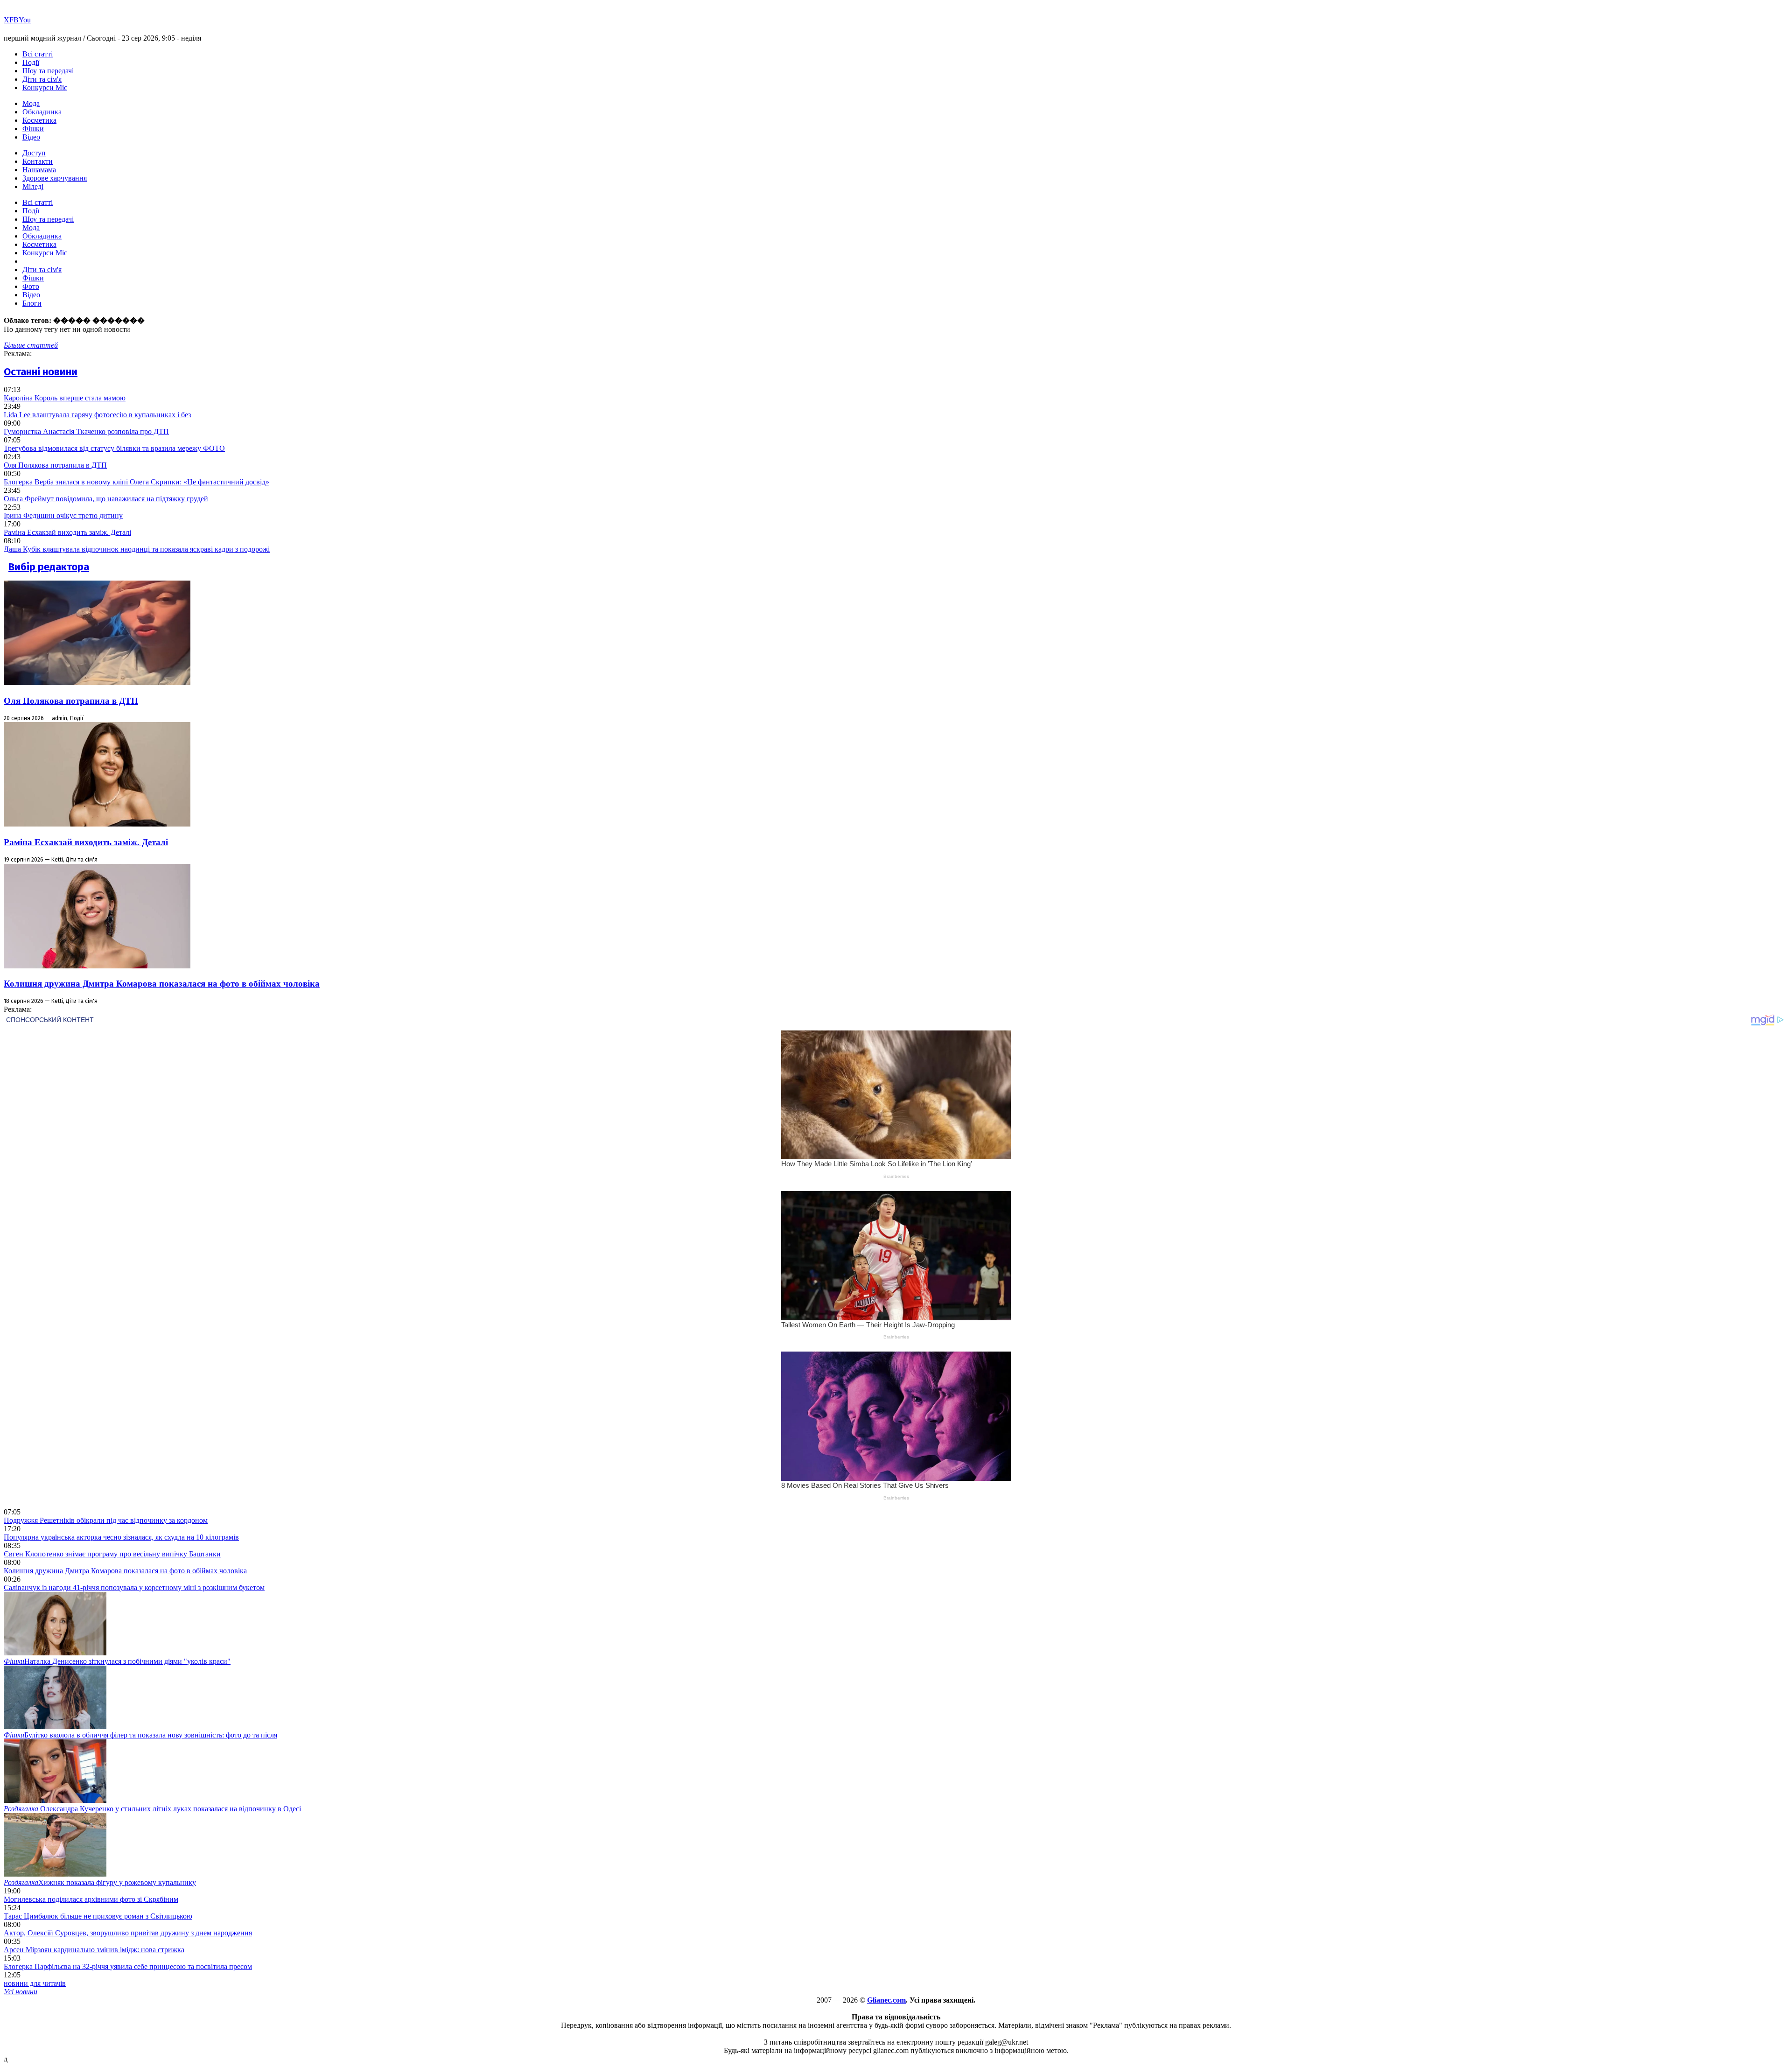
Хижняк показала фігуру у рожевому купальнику (100, 1882)
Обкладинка (42, 112)
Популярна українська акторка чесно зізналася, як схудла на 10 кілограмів (121, 1537)
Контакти (38, 161)
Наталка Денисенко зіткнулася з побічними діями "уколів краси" (117, 1661)
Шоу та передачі (48, 71)
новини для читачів (35, 1983)
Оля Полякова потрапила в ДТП (55, 465)
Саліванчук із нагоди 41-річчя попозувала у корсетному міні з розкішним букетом (134, 1587)
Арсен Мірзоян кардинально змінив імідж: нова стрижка (94, 1950)
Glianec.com (886, 2000)
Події (31, 62)
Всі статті (38, 54)
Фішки (33, 129)
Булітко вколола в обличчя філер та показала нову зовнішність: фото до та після (140, 1735)
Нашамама (39, 170)
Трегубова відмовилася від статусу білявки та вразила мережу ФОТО (114, 448)
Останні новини (41, 372)
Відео (31, 137)
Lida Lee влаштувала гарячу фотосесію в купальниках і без (97, 415)
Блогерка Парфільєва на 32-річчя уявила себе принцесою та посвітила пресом (128, 1966)
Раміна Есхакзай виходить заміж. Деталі (67, 532)
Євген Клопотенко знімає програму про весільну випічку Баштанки (112, 1554)
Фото (31, 286)
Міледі (33, 186)
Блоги (32, 303)
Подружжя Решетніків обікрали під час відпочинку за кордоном (106, 1520)
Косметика (39, 120)
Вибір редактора (49, 567)
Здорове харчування (55, 178)
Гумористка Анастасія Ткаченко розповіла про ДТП (86, 431)
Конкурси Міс (45, 88)
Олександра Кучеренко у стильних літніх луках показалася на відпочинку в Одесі (152, 1809)
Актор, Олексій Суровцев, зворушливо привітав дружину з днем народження (128, 1933)
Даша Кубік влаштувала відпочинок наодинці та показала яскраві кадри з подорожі (137, 549)
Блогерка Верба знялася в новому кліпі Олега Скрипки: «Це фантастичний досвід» (136, 482)
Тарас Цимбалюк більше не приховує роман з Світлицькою (98, 1916)
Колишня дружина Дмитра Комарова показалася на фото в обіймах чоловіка (162, 984)
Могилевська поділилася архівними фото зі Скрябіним (91, 1899)
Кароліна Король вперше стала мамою (65, 398)
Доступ (34, 153)
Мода (31, 103)
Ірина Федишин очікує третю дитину (63, 515)
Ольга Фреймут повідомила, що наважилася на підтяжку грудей (106, 499)
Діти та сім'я (42, 79)
